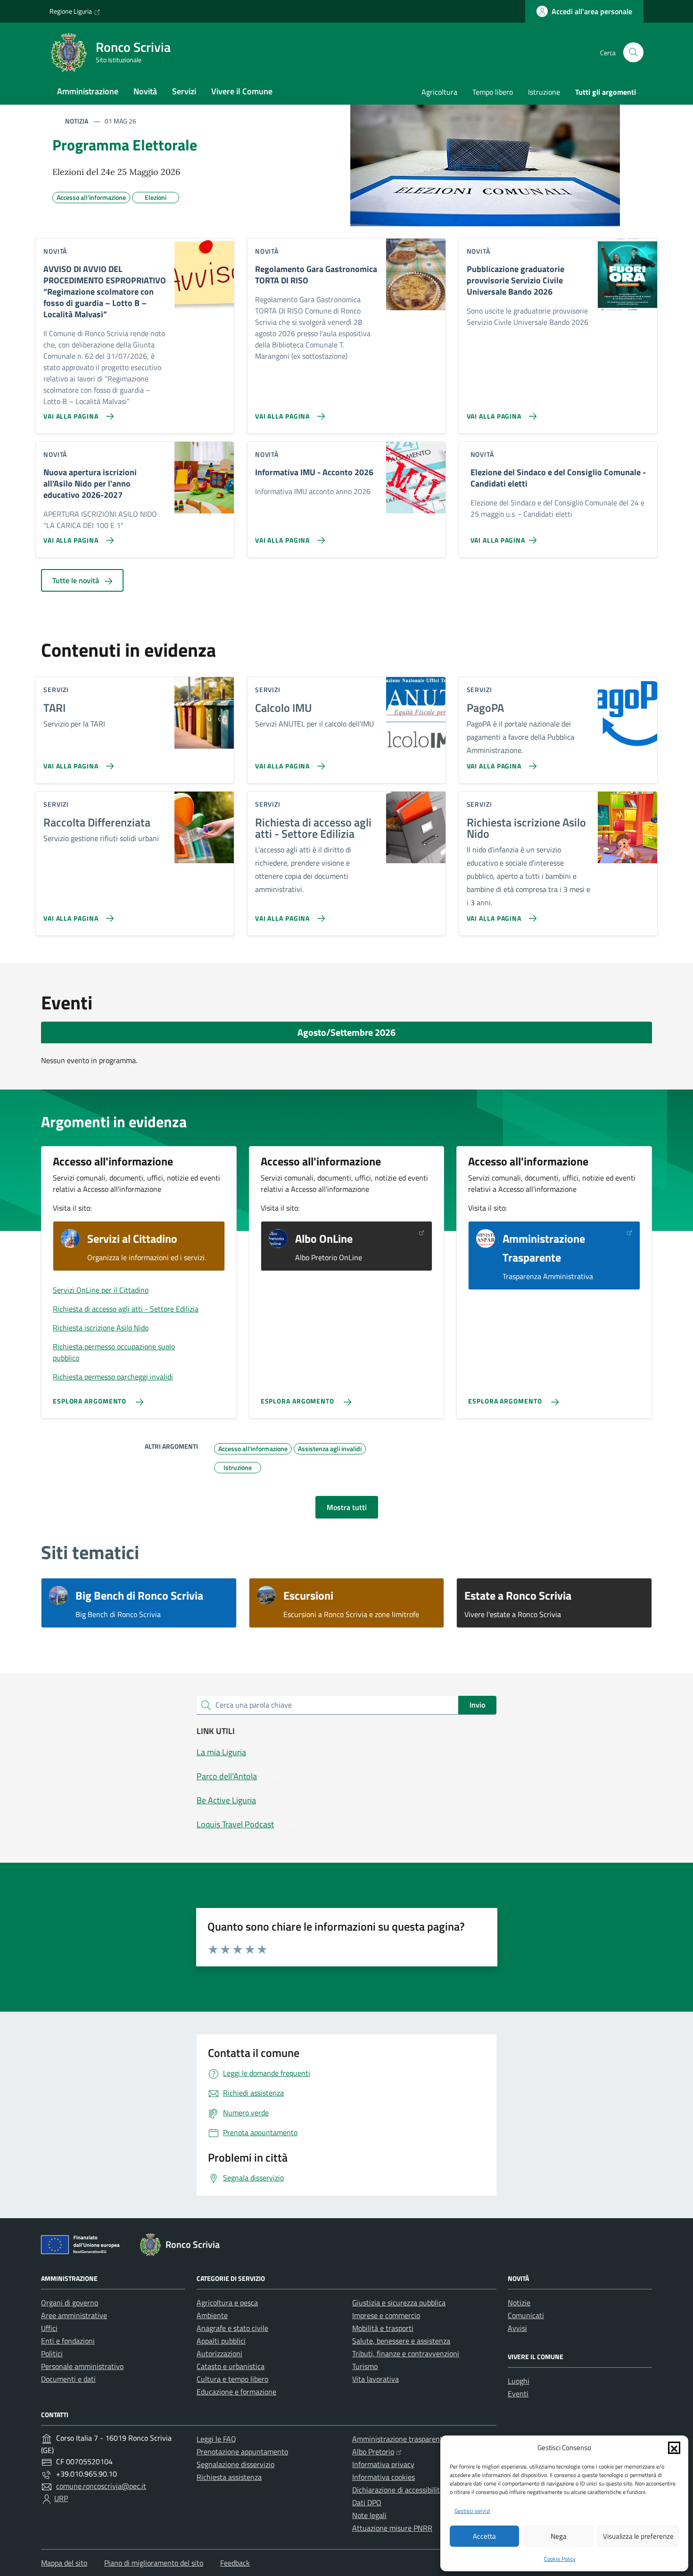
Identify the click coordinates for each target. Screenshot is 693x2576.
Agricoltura (439, 92)
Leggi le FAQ (216, 2439)
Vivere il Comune (242, 91)
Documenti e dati (68, 2379)
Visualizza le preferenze (638, 2536)
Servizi (184, 91)
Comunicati (526, 2315)
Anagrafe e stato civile (232, 2328)
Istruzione (544, 92)
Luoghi (519, 2381)
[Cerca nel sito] (633, 53)
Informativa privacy (383, 2464)
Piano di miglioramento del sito (154, 2563)
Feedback (235, 2563)
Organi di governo (70, 2303)
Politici (52, 2353)
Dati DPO (367, 2502)
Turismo (365, 2366)
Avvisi (517, 2328)
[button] (674, 2448)
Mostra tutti (347, 1507)
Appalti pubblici (221, 2341)
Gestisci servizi (472, 2511)
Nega (559, 2536)
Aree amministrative (74, 2315)
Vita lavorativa (375, 2379)
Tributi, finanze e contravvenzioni (406, 2353)
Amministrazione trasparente (399, 2439)
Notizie (519, 2303)
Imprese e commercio (386, 2315)
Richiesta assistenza (229, 2477)
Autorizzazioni (219, 2353)
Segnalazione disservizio (235, 2464)
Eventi (518, 2394)
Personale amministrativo (82, 2366)
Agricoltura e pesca (227, 2303)
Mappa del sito (64, 2563)
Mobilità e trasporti (383, 2328)
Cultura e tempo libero (232, 2379)
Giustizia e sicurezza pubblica (399, 2303)
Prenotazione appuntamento (242, 2452)
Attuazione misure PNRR (392, 2528)
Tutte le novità (77, 580)
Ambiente (212, 2315)
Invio (477, 1705)
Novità (145, 91)
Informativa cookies (384, 2477)
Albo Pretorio (373, 2452)
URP (61, 2498)
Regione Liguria (71, 11)
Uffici (49, 2328)
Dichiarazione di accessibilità (398, 2490)
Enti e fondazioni (68, 2341)
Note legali (369, 2515)
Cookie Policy (560, 2559)
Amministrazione (88, 91)
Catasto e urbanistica (231, 2366)
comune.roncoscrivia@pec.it (101, 2486)
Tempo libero (493, 92)
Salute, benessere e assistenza (401, 2341)
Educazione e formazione (236, 2392)
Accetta (484, 2536)
